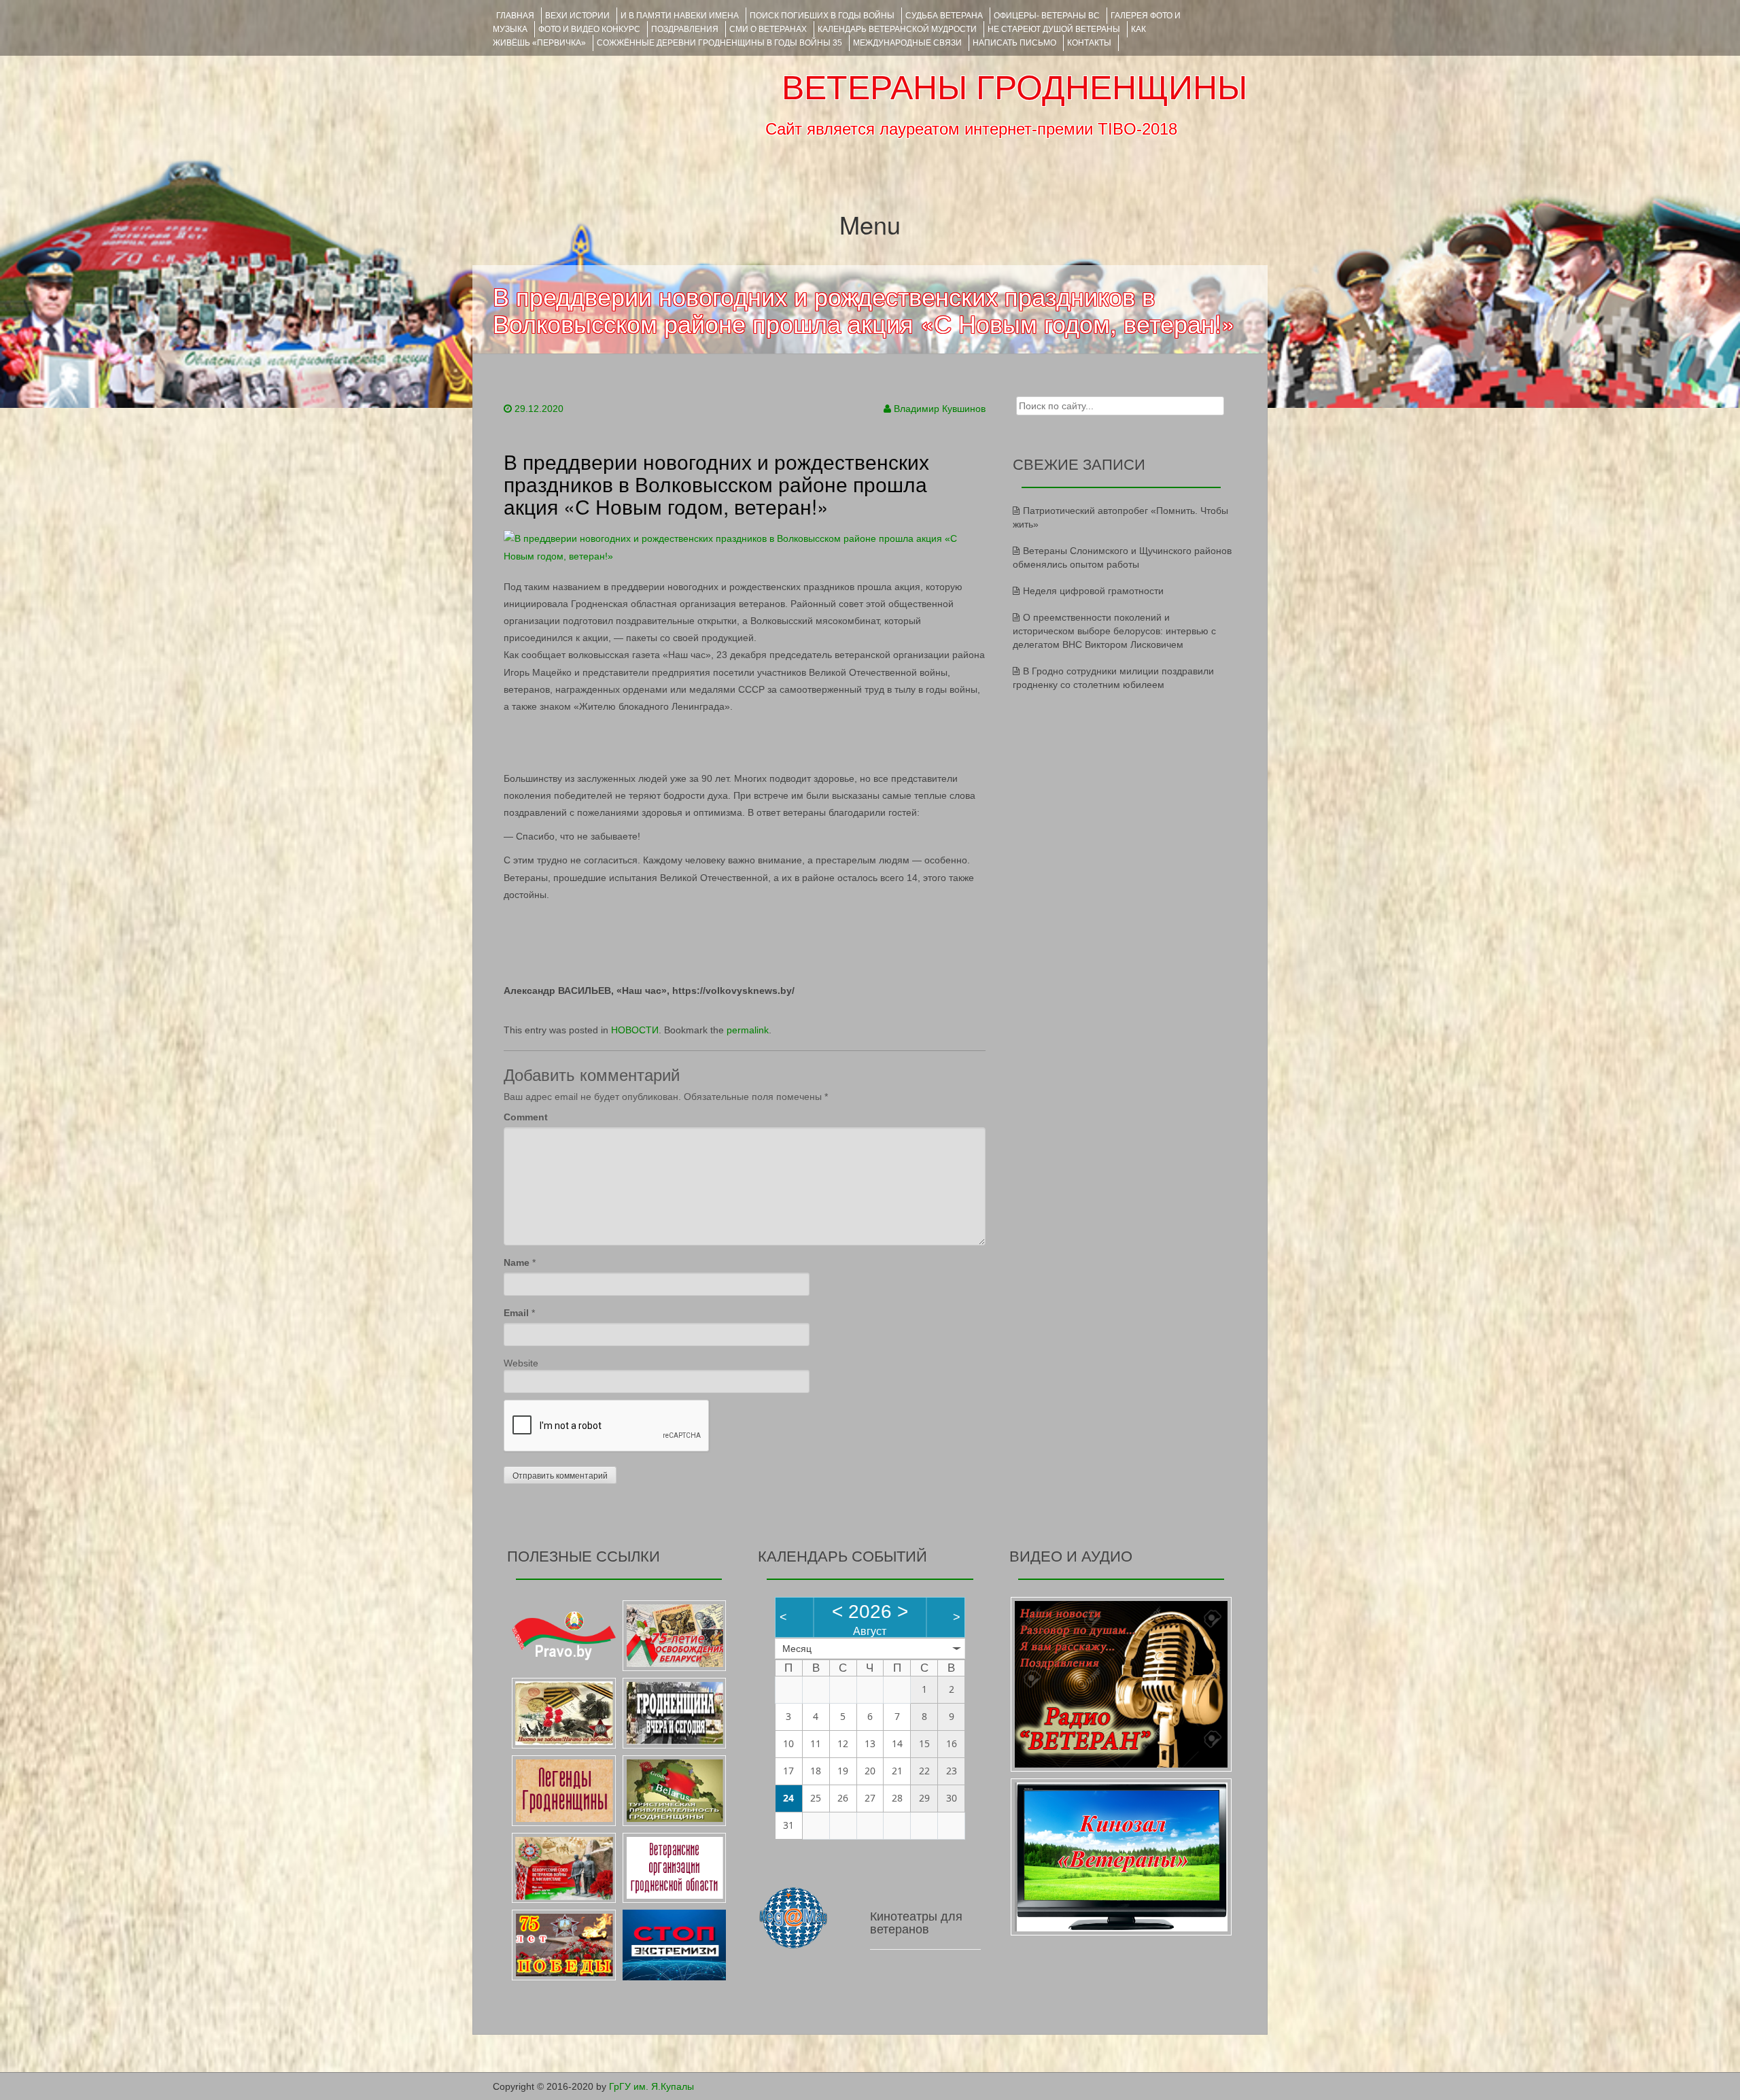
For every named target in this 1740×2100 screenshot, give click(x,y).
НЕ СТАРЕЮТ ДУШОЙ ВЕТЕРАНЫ (1054, 29)
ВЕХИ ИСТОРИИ (577, 16)
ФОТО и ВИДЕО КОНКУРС (589, 29)
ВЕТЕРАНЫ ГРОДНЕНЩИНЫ (1014, 88)
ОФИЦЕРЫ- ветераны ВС (1047, 16)
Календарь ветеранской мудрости (897, 29)
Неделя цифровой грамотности (1093, 591)
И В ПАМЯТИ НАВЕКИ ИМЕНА (680, 16)
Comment (526, 1117)
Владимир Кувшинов (940, 409)
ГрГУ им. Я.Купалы (651, 2086)
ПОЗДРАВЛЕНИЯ (685, 29)
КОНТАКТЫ (1089, 43)
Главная (515, 16)
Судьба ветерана (944, 16)
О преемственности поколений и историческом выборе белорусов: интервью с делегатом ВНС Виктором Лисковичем (1114, 631)
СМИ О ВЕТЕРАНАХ (768, 29)
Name (517, 1262)
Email (516, 1313)
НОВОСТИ (635, 1030)
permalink (748, 1030)
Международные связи (907, 43)
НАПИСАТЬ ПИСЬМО (1014, 43)
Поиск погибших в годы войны (822, 16)
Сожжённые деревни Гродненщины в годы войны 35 (719, 43)
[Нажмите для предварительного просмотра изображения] (745, 547)
